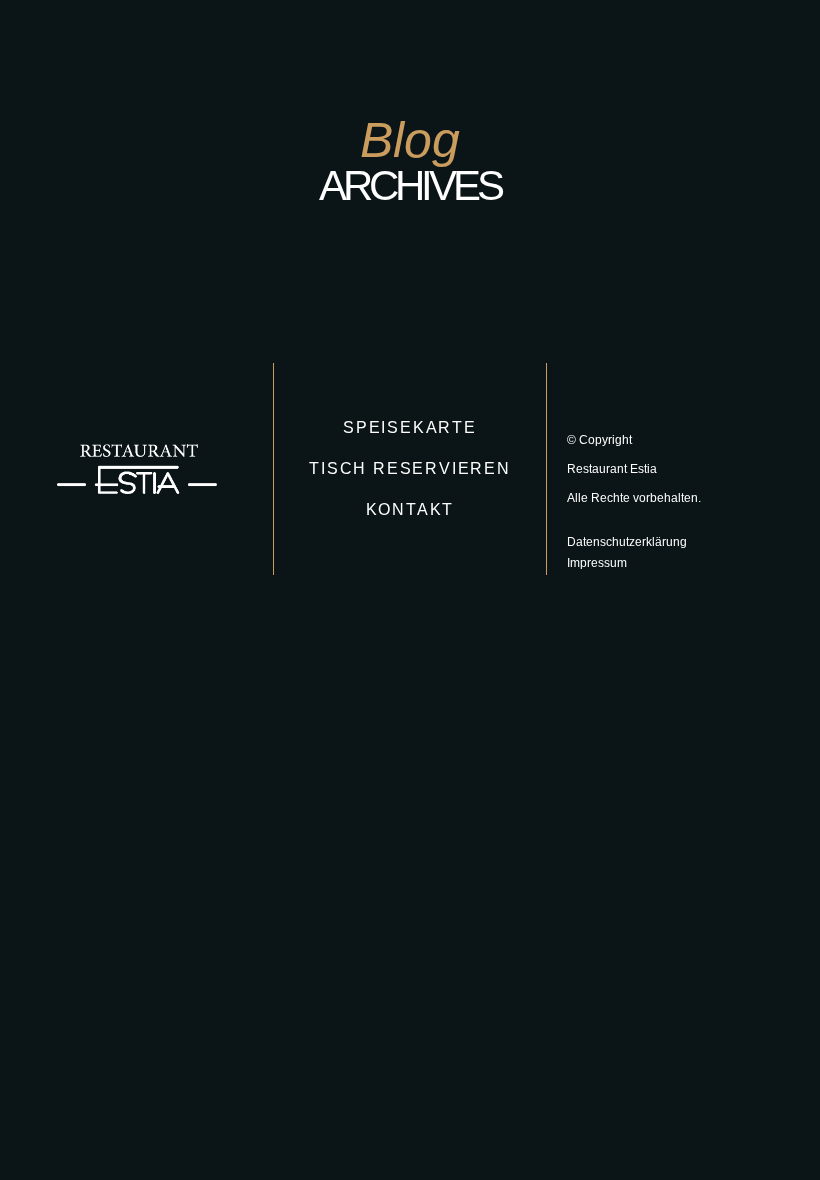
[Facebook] (724, 58)
